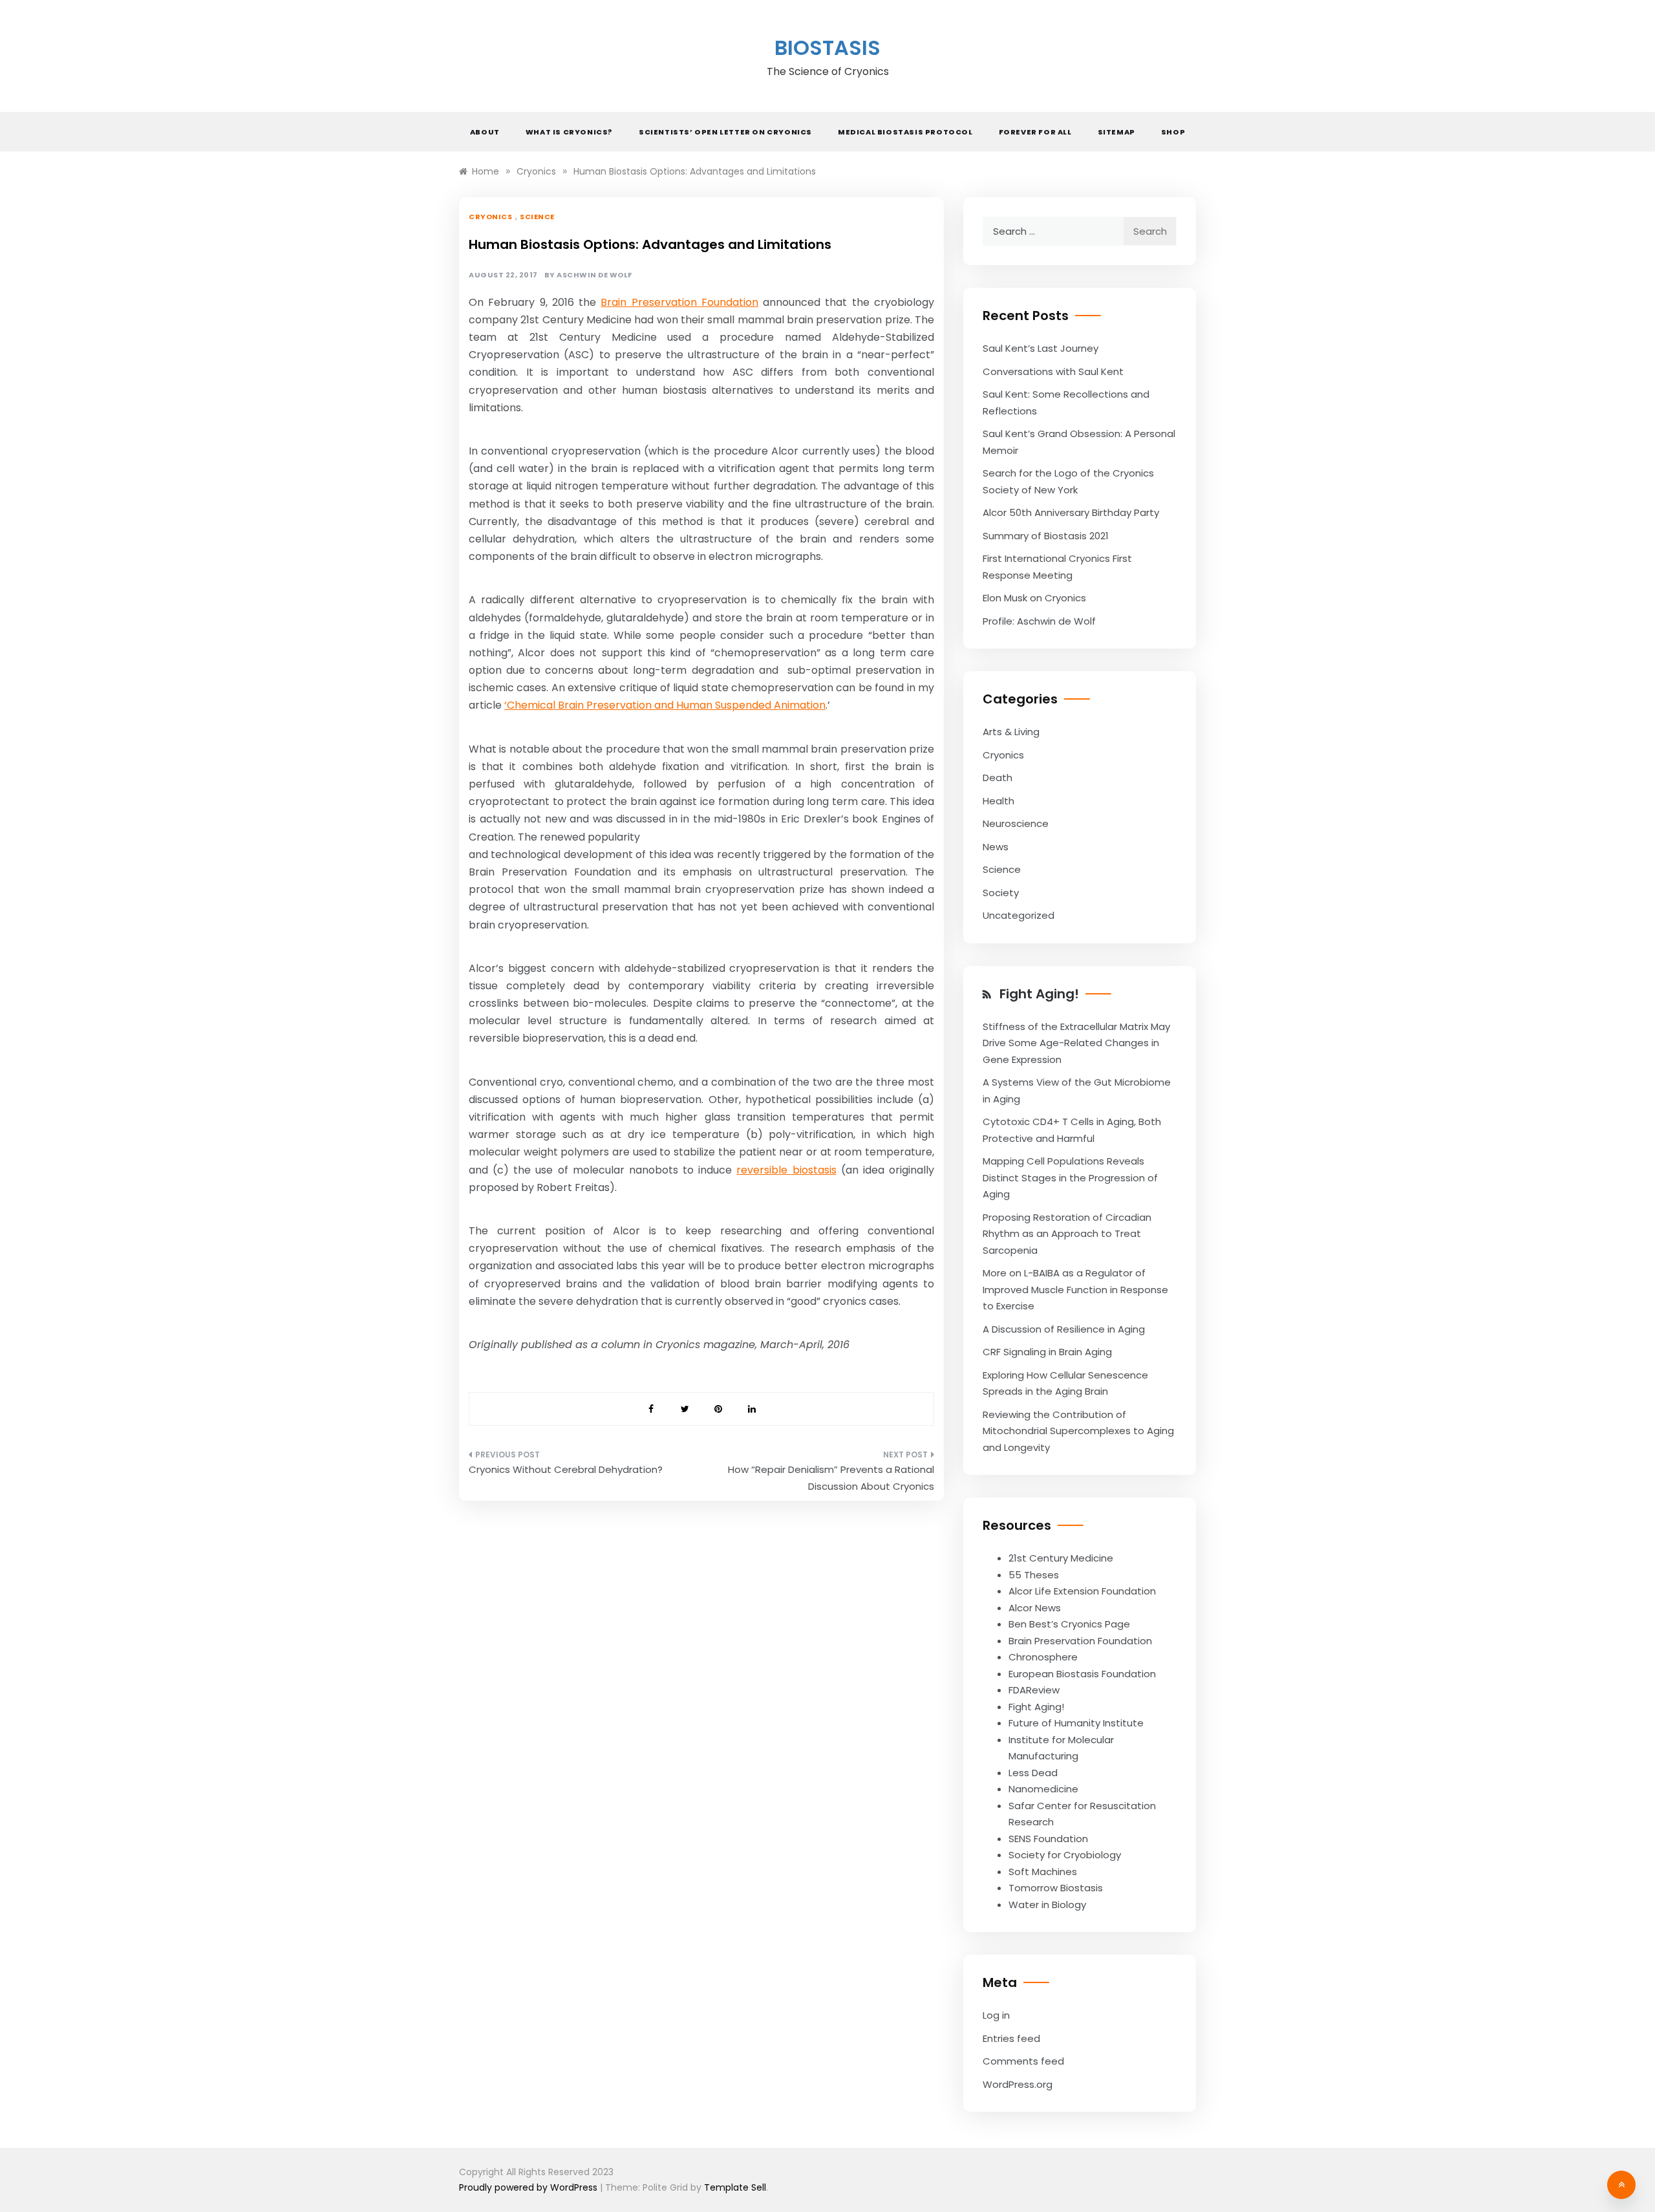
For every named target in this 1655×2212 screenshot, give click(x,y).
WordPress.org (1018, 2084)
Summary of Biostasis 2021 (1046, 536)
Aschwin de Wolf (594, 275)
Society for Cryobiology (1065, 1855)
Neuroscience (1016, 823)
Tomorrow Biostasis (1056, 1888)
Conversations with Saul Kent (1053, 371)
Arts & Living (1011, 732)
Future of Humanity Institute (1076, 1723)
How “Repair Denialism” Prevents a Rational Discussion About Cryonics (831, 1478)
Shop (1173, 132)
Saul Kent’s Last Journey (1041, 348)
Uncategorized (1019, 915)
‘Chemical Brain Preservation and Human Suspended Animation (665, 705)
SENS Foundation (1048, 1839)
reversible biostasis (786, 1170)
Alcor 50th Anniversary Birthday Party (1071, 512)
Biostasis (827, 48)
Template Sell (735, 2187)
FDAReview (1034, 1690)
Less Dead (1033, 1773)
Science (537, 217)
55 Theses (1034, 1575)
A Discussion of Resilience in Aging (1064, 1329)
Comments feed (1023, 2061)
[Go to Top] (1621, 2185)
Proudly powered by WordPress (529, 2187)
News (996, 847)
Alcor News (1035, 1608)
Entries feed (1011, 2038)
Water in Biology (1047, 1905)
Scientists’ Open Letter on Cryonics (725, 132)
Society (1001, 893)
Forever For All (1035, 132)
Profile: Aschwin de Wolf (1039, 621)
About (485, 132)
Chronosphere (1043, 1657)
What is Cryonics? (569, 132)
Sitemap (1116, 132)
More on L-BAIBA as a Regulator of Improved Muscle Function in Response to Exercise (1075, 1289)
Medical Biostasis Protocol (905, 132)
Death (998, 778)
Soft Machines (1043, 1872)
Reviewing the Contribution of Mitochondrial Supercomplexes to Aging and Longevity (1078, 1431)
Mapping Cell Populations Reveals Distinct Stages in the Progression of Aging (1070, 1177)
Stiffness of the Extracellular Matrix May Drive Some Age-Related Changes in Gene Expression (1076, 1043)
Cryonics (490, 217)
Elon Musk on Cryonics (1034, 598)
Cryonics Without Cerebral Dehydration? (566, 1469)
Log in (996, 2015)
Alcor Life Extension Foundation (1082, 1591)
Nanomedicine (1043, 1789)
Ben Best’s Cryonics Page (1069, 1624)
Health (998, 801)
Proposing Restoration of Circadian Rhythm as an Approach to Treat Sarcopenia (1067, 1234)
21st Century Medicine (1061, 1558)
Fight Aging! (1039, 994)
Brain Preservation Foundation (679, 302)
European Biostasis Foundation (1082, 1674)
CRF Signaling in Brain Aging (1047, 1352)
